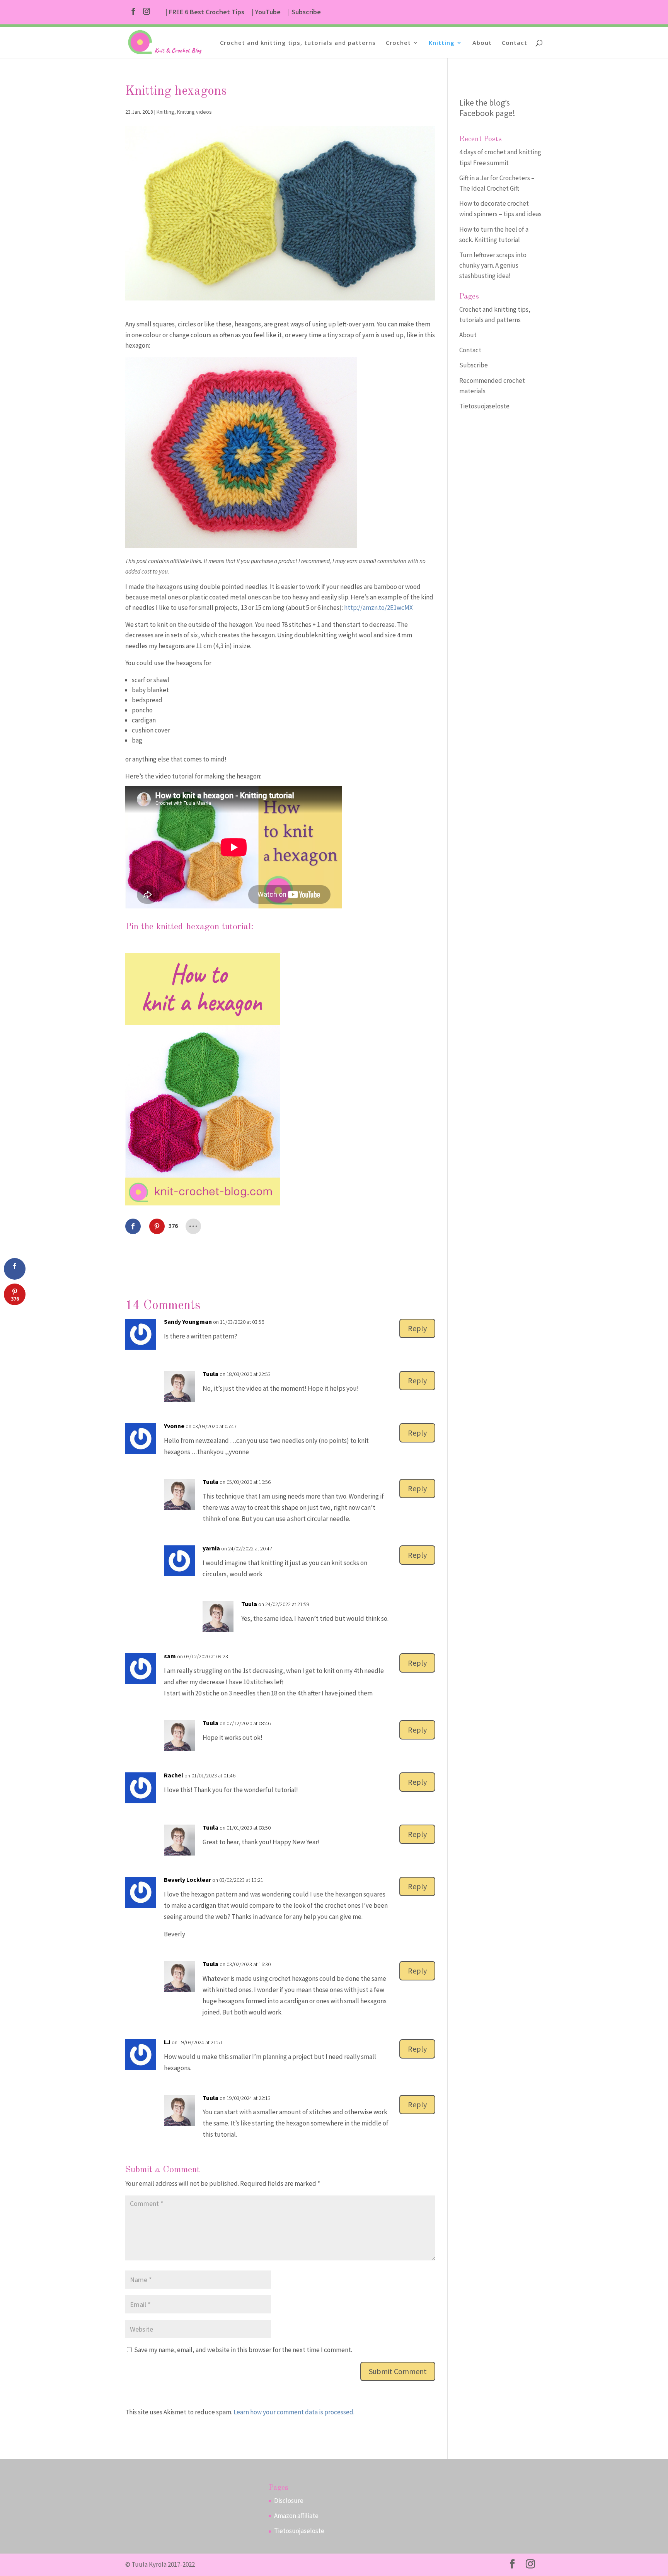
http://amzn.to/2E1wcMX (378, 608)
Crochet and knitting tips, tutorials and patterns (298, 43)
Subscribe (474, 365)
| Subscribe (304, 12)
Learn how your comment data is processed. (294, 2412)
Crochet (398, 43)
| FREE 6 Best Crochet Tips (205, 12)
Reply (417, 1328)
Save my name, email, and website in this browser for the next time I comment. (243, 2350)
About (482, 43)
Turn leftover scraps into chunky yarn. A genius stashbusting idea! (493, 265)
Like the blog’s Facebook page (486, 108)
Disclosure (289, 2501)
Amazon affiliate (296, 2516)
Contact (515, 43)
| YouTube (266, 12)
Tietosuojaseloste (484, 406)
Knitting (442, 43)
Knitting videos (194, 112)
